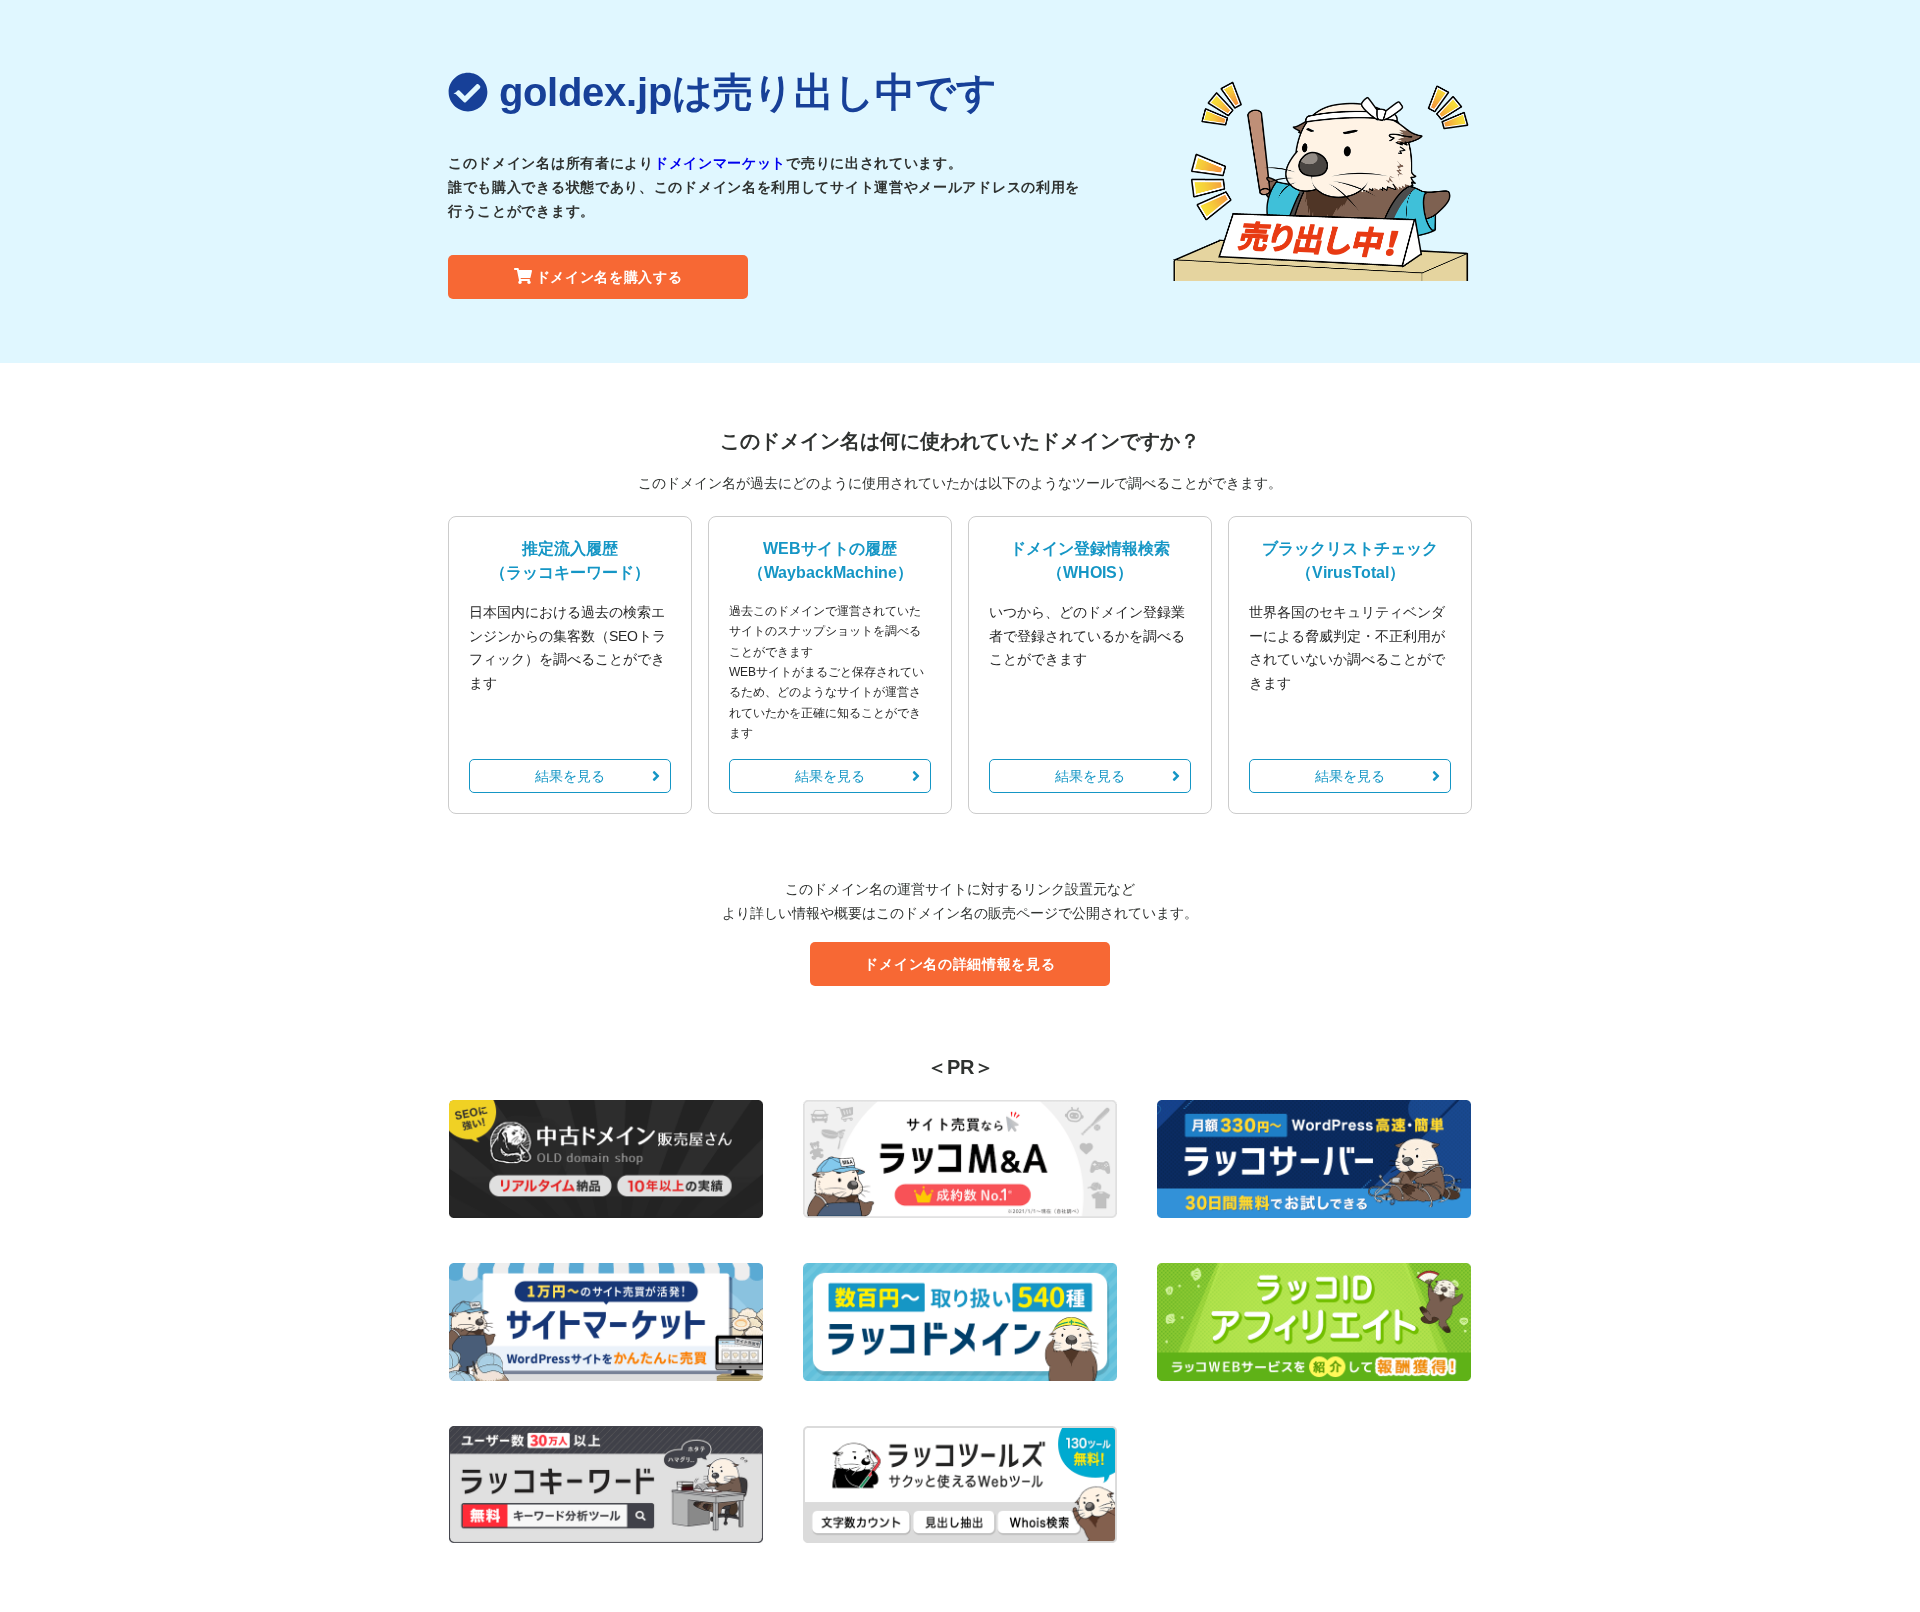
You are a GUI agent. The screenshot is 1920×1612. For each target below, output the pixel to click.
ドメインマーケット (720, 163)
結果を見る (570, 776)
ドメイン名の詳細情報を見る (959, 964)
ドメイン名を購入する (609, 277)
